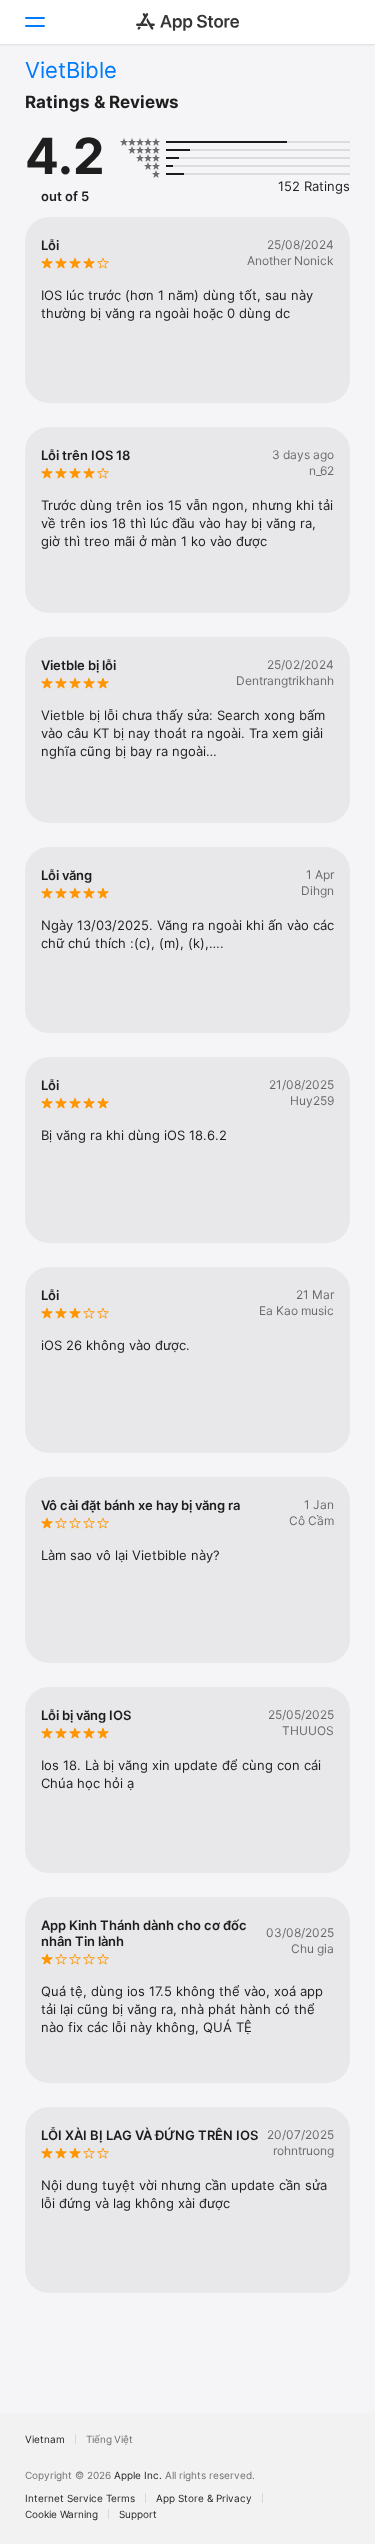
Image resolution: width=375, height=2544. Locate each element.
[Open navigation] (34, 22)
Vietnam (45, 2439)
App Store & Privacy (204, 2498)
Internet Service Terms (80, 2498)
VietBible (71, 70)
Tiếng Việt (109, 2439)
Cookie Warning (61, 2514)
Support (138, 2514)
